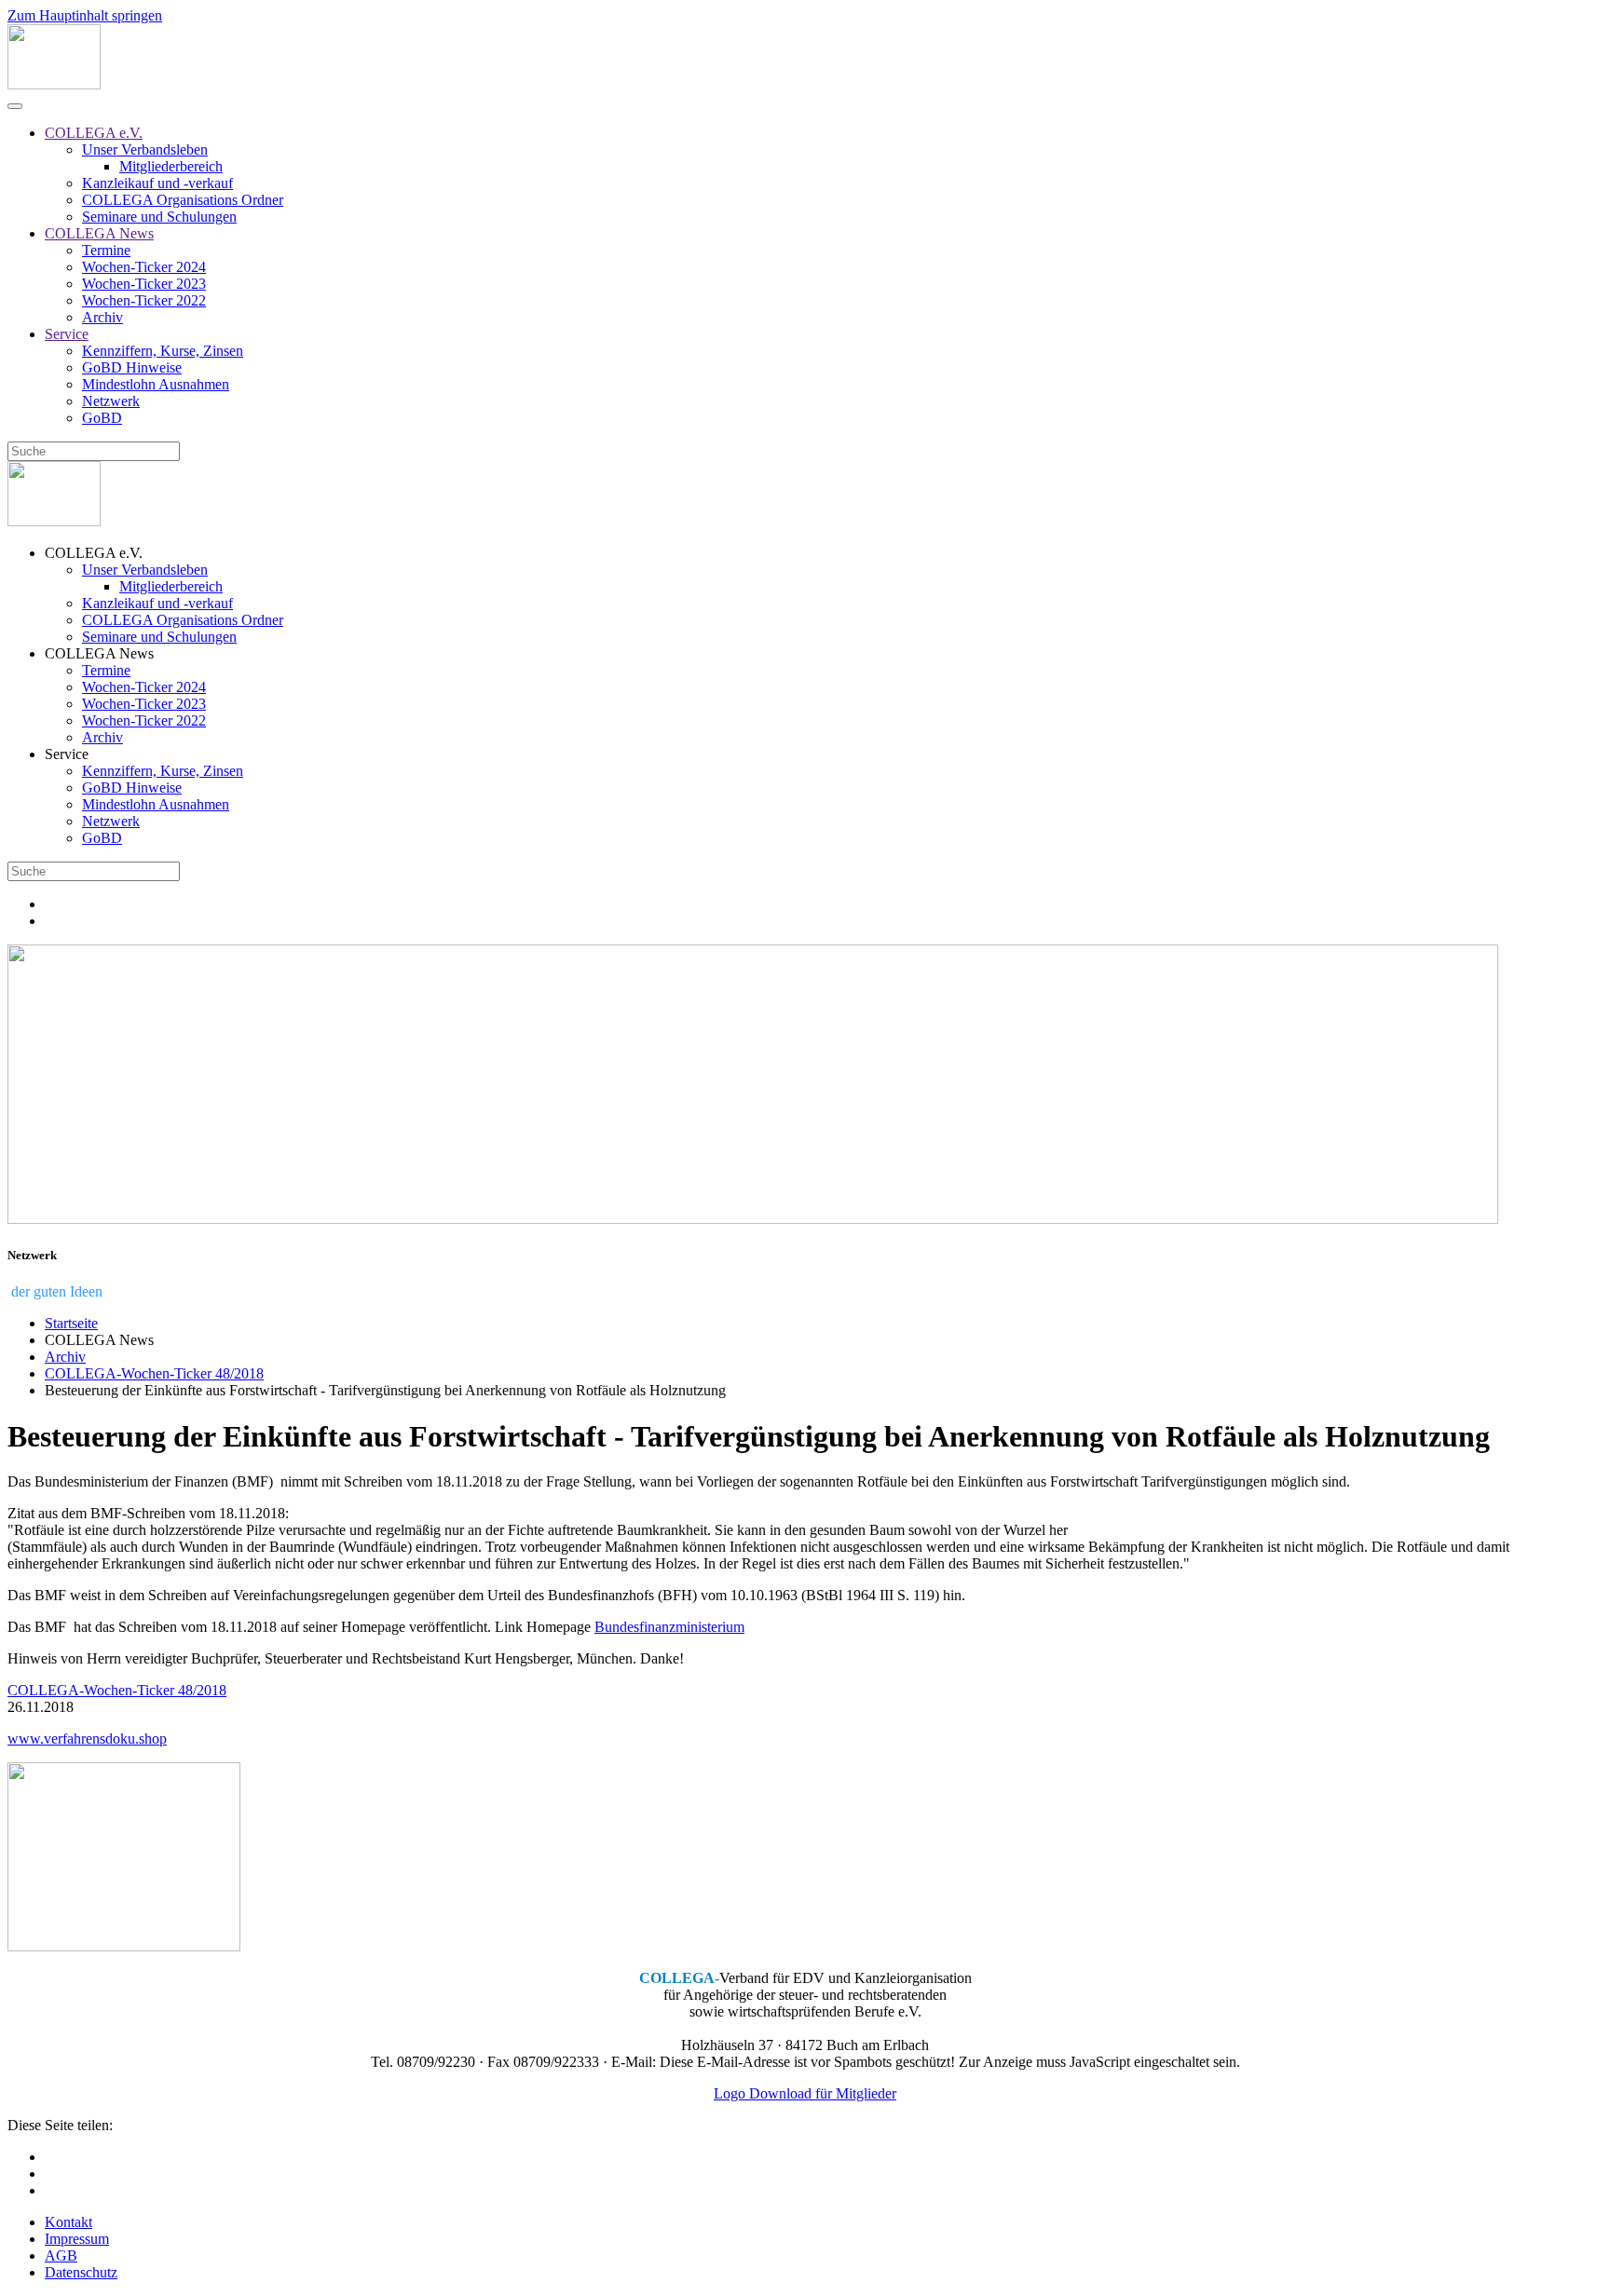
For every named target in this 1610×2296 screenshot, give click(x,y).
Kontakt (68, 2222)
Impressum (77, 2239)
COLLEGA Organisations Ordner (183, 200)
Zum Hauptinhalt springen (85, 15)
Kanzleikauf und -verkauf (157, 183)
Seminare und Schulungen (159, 217)
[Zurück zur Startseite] (54, 84)
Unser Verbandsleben (145, 149)
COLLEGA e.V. (94, 133)
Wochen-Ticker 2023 (144, 284)
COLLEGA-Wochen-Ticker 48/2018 (117, 1690)
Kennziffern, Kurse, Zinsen (163, 351)
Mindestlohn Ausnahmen (156, 384)
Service (67, 334)
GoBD (102, 418)
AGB (61, 2255)
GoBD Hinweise (132, 367)
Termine (106, 250)
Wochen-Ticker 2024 (144, 267)
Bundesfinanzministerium (669, 1627)
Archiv (102, 317)
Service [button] (67, 754)
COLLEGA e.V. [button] (94, 553)
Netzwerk (111, 401)
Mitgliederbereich (171, 166)
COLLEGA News (99, 233)
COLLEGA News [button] (99, 653)
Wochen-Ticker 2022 (144, 300)
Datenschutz (81, 2272)
